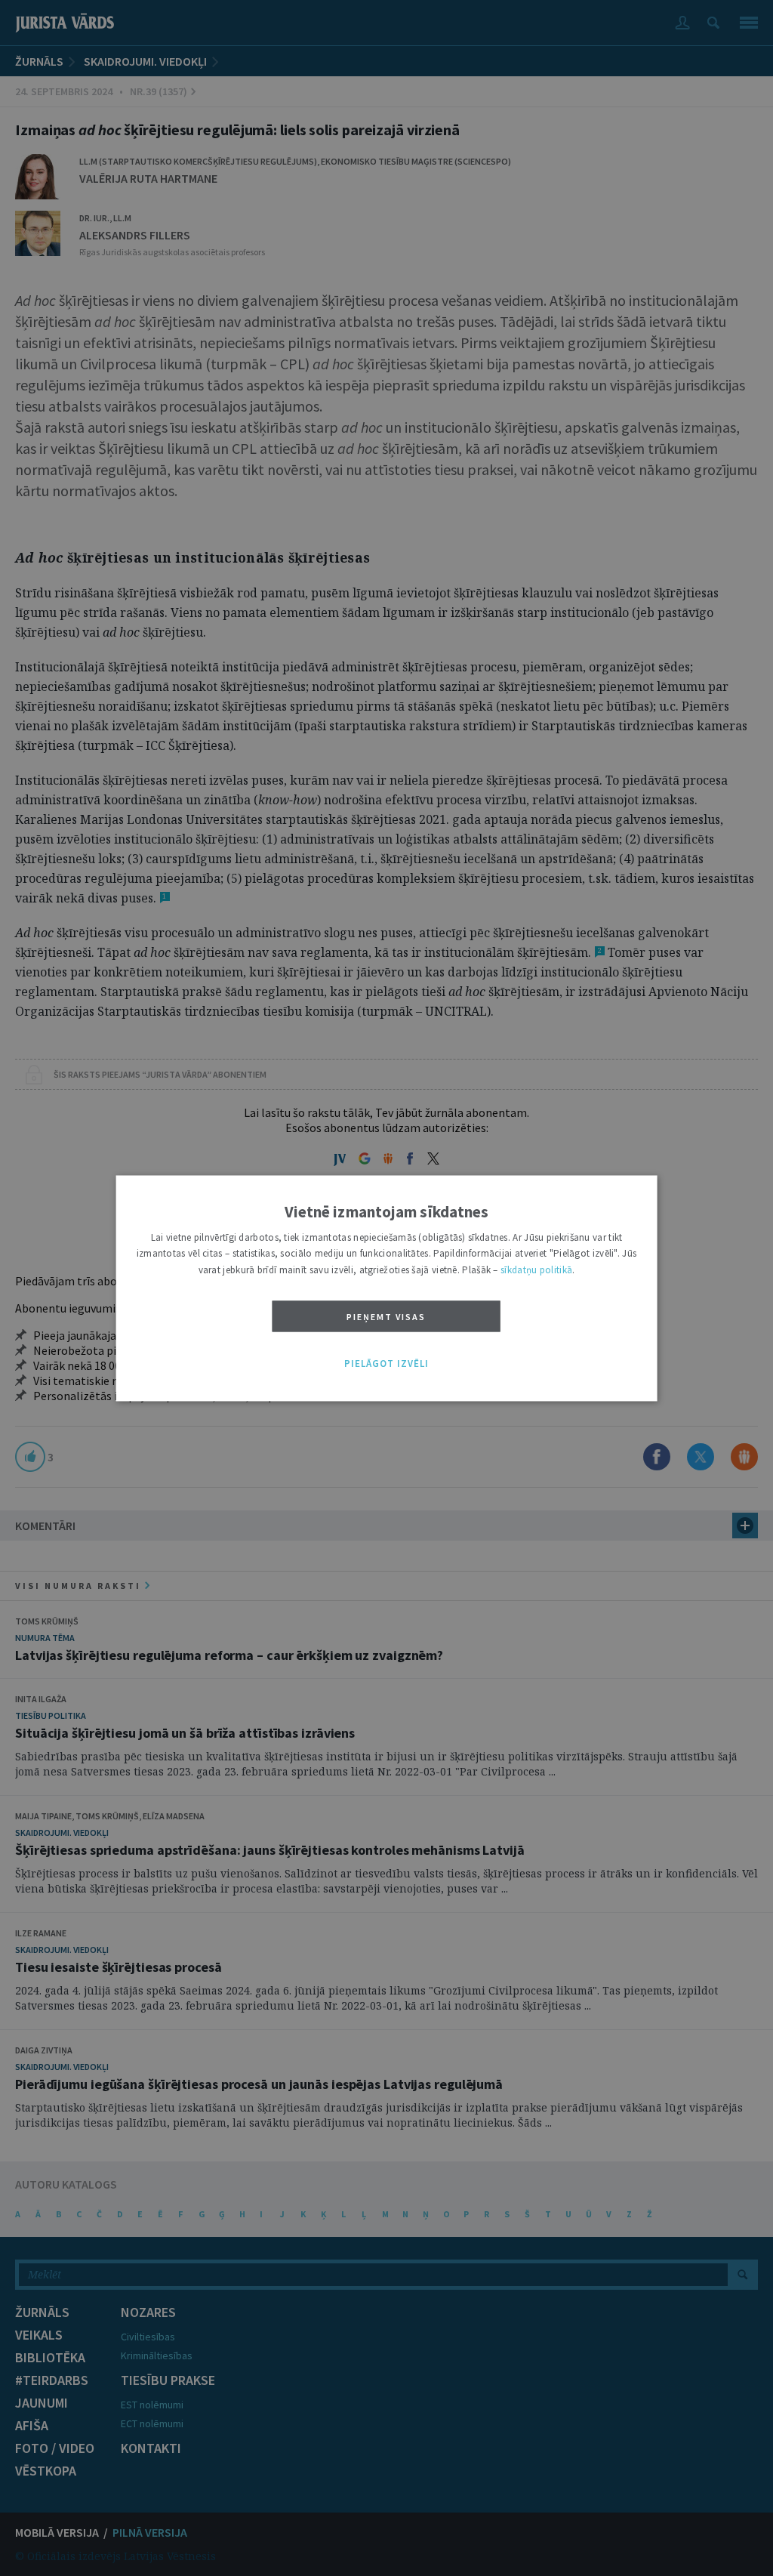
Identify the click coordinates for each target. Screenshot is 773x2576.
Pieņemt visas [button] (386, 1317)
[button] (386, 1365)
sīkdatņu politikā (536, 1270)
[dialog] (387, 1288)
